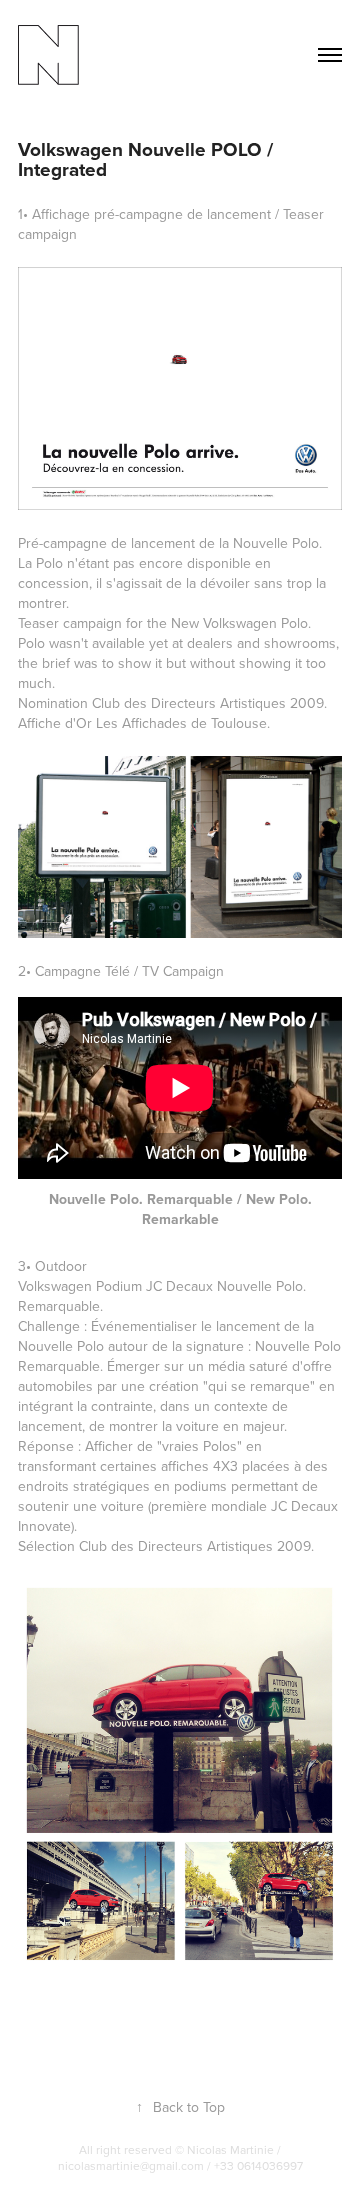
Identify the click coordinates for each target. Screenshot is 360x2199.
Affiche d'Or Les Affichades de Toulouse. (144, 723)
